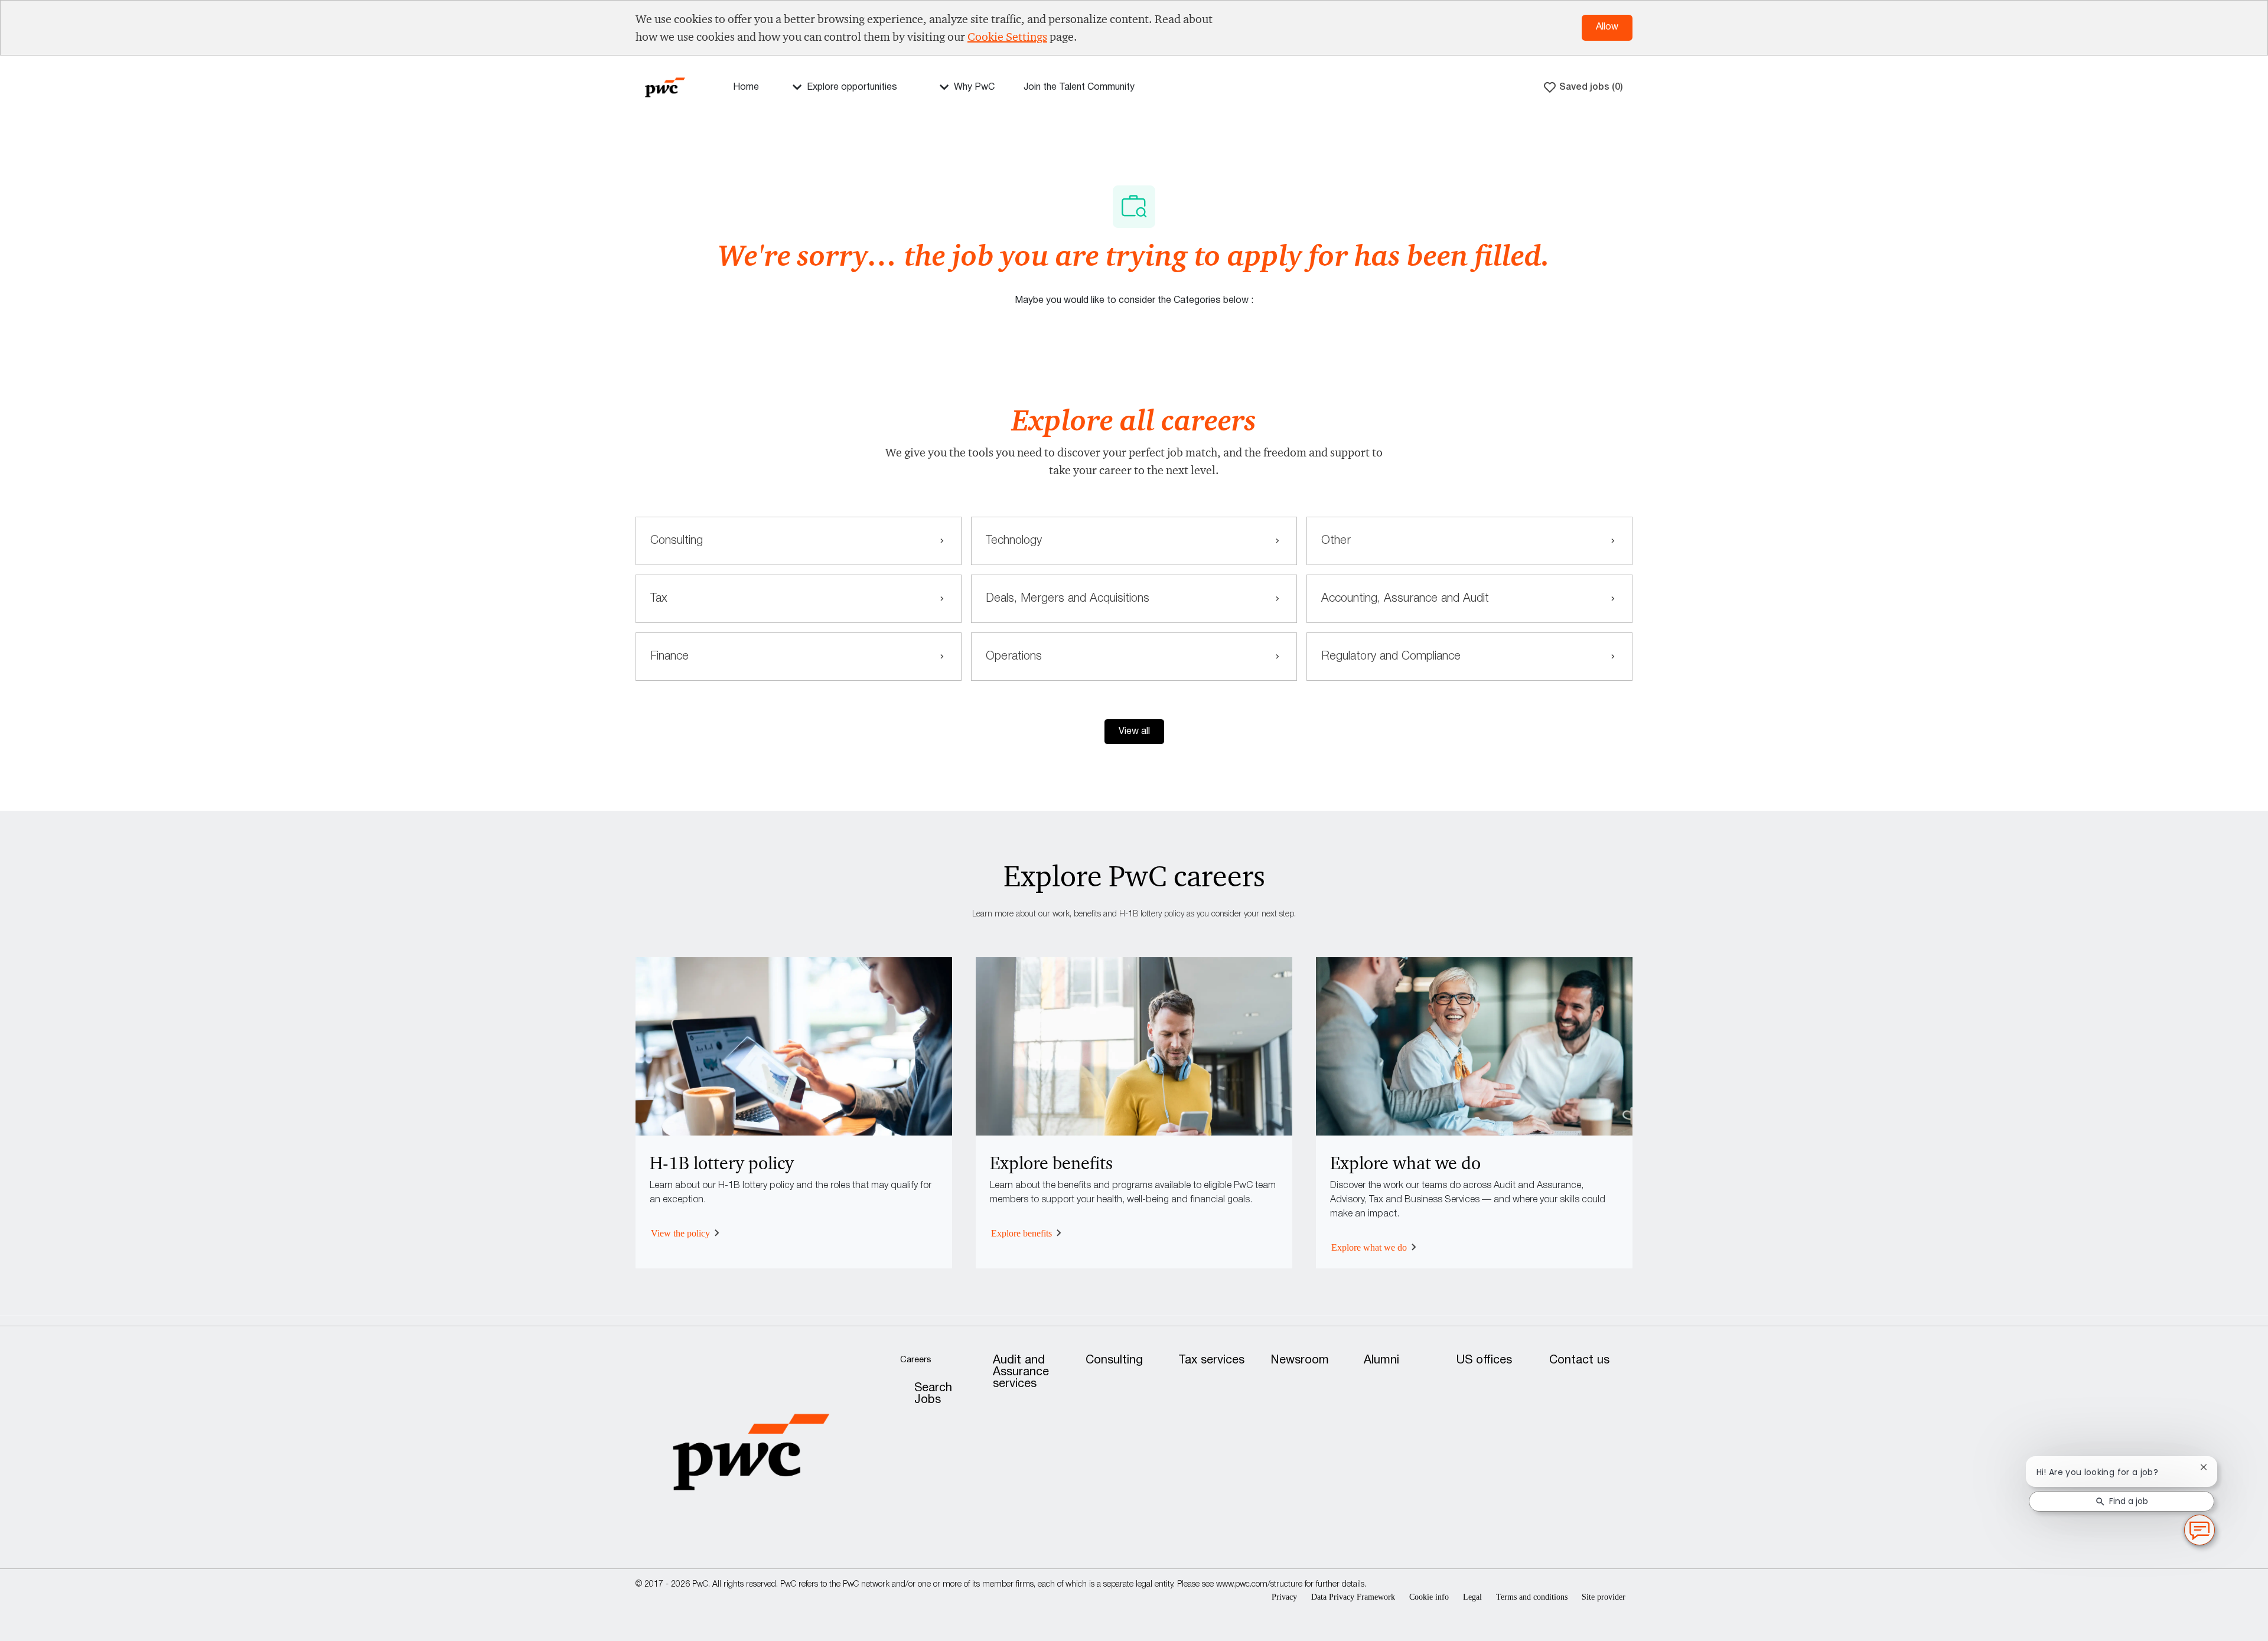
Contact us (1579, 1361)
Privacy (1284, 1597)
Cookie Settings (1007, 37)
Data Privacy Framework (1353, 1597)
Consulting (1114, 1361)
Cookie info (1429, 1597)
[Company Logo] (665, 87)
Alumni (1381, 1361)
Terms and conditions (1532, 1597)
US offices (1484, 1361)
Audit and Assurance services (1021, 1372)
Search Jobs (933, 1394)
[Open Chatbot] (2199, 1530)
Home (746, 87)
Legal (1472, 1597)
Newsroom (1300, 1361)
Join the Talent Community (1079, 87)
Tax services (1211, 1361)
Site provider (1604, 1597)
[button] (1134, 732)
